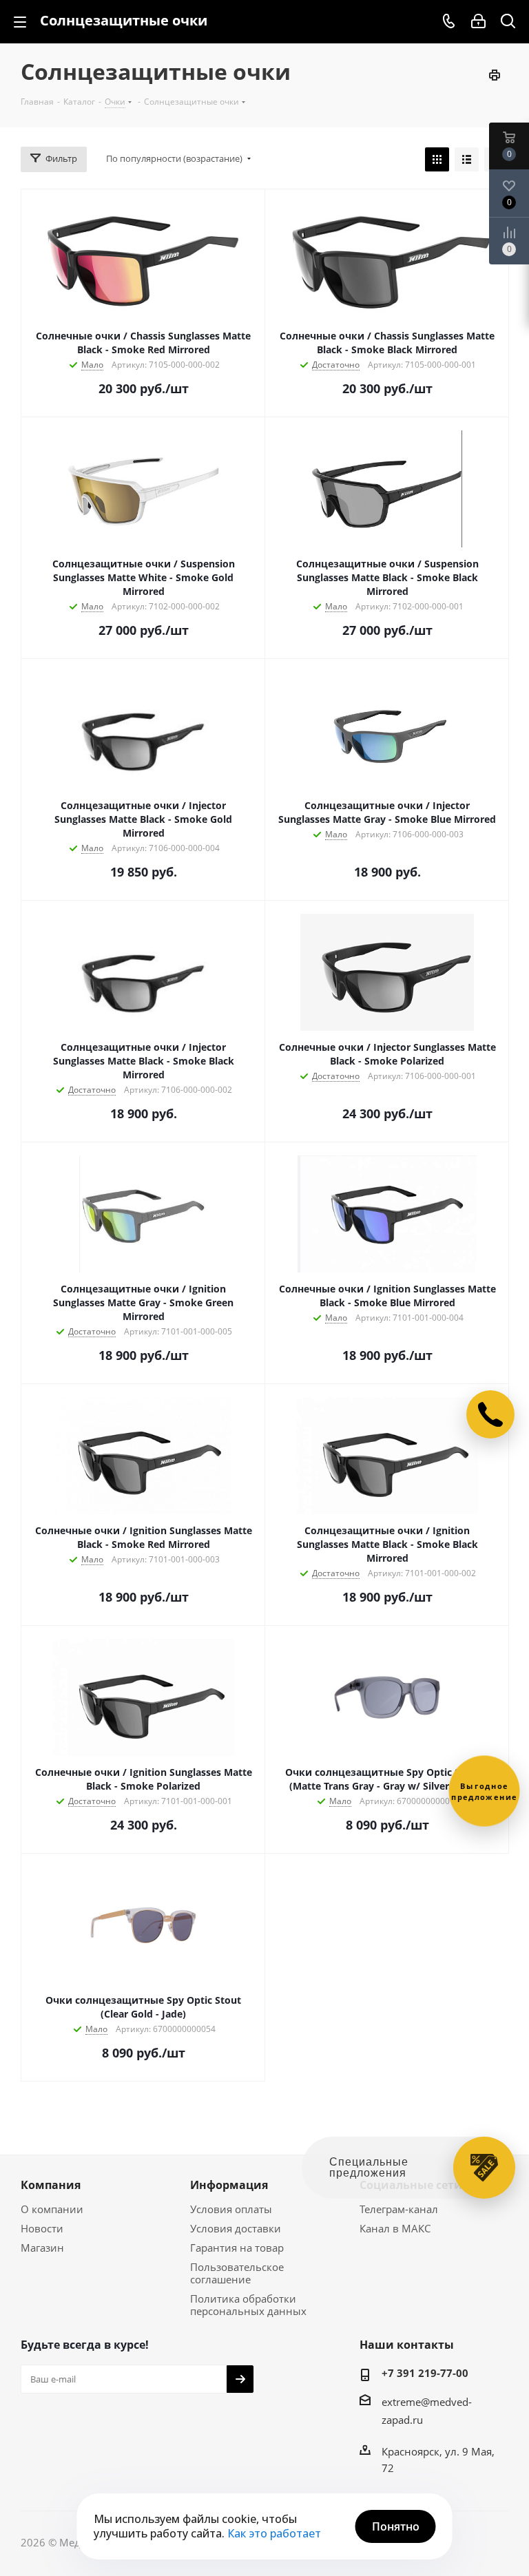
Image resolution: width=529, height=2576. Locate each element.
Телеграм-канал (399, 2209)
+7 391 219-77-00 (425, 2373)
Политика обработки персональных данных (248, 2305)
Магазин (42, 2248)
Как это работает (274, 2533)
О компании (52, 2209)
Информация (229, 2185)
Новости (42, 2228)
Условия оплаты (231, 2209)
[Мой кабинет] (478, 21)
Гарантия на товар (237, 2248)
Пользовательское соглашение (237, 2273)
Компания (51, 2185)
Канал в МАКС (395, 2228)
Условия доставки (236, 2228)
